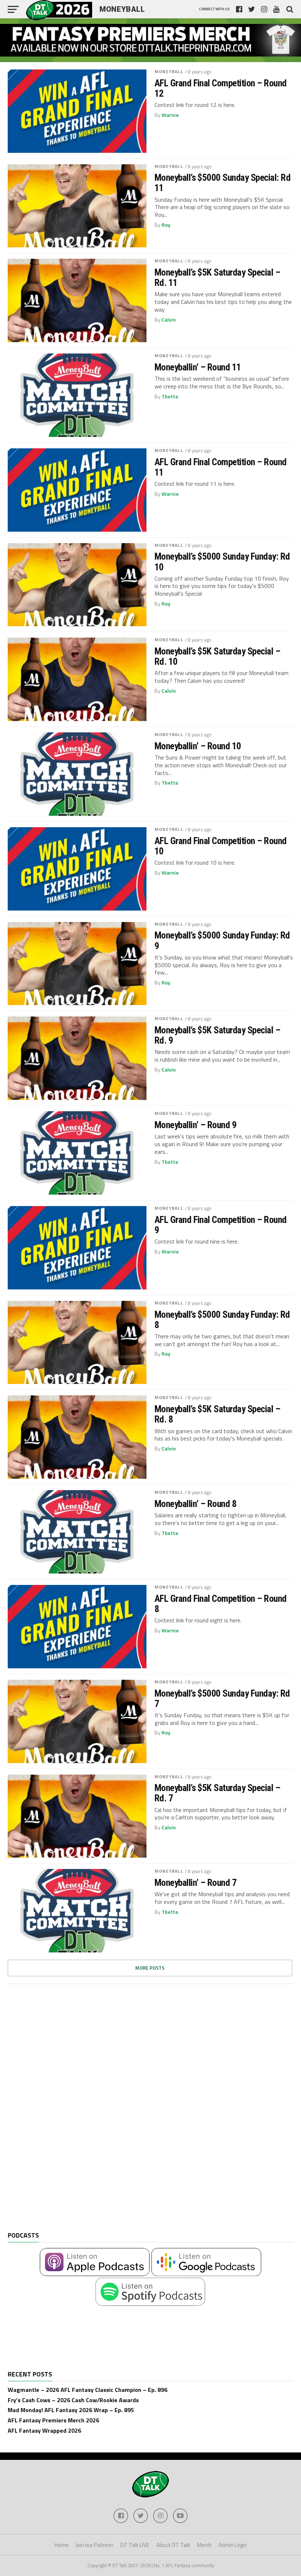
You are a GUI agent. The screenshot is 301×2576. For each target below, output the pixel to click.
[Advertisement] (63, 2113)
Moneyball (169, 71)
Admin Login (233, 2545)
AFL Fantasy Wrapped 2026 (44, 2430)
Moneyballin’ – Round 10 (198, 746)
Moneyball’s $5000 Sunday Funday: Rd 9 (222, 940)
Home (61, 2545)
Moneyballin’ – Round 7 (196, 1883)
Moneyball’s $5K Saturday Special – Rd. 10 (217, 656)
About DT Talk (173, 2545)
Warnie (170, 115)
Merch (204, 2545)
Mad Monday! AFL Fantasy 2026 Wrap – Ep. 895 (71, 2410)
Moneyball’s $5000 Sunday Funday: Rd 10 (222, 562)
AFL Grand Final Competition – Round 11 (221, 467)
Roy (166, 225)
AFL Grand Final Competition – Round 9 (221, 1225)
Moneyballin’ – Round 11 (198, 367)
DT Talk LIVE (135, 2545)
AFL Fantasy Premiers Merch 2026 (53, 2420)
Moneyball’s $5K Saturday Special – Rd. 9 (217, 1035)
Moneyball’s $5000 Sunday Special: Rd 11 (223, 183)
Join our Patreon (95, 2545)
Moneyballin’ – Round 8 (196, 1504)
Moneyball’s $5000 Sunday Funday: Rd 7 (222, 1698)
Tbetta (170, 397)
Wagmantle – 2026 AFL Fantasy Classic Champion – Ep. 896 (88, 2390)
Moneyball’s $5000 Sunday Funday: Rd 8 (222, 1320)
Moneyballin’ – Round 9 (196, 1125)
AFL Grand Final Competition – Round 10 (221, 846)
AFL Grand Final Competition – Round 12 (221, 88)
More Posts (150, 1968)
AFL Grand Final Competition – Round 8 (221, 1604)
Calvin (169, 320)
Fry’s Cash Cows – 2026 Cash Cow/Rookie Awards (73, 2400)
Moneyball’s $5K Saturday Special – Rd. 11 (217, 277)
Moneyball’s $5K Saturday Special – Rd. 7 (217, 1793)
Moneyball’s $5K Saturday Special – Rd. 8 (217, 1414)
